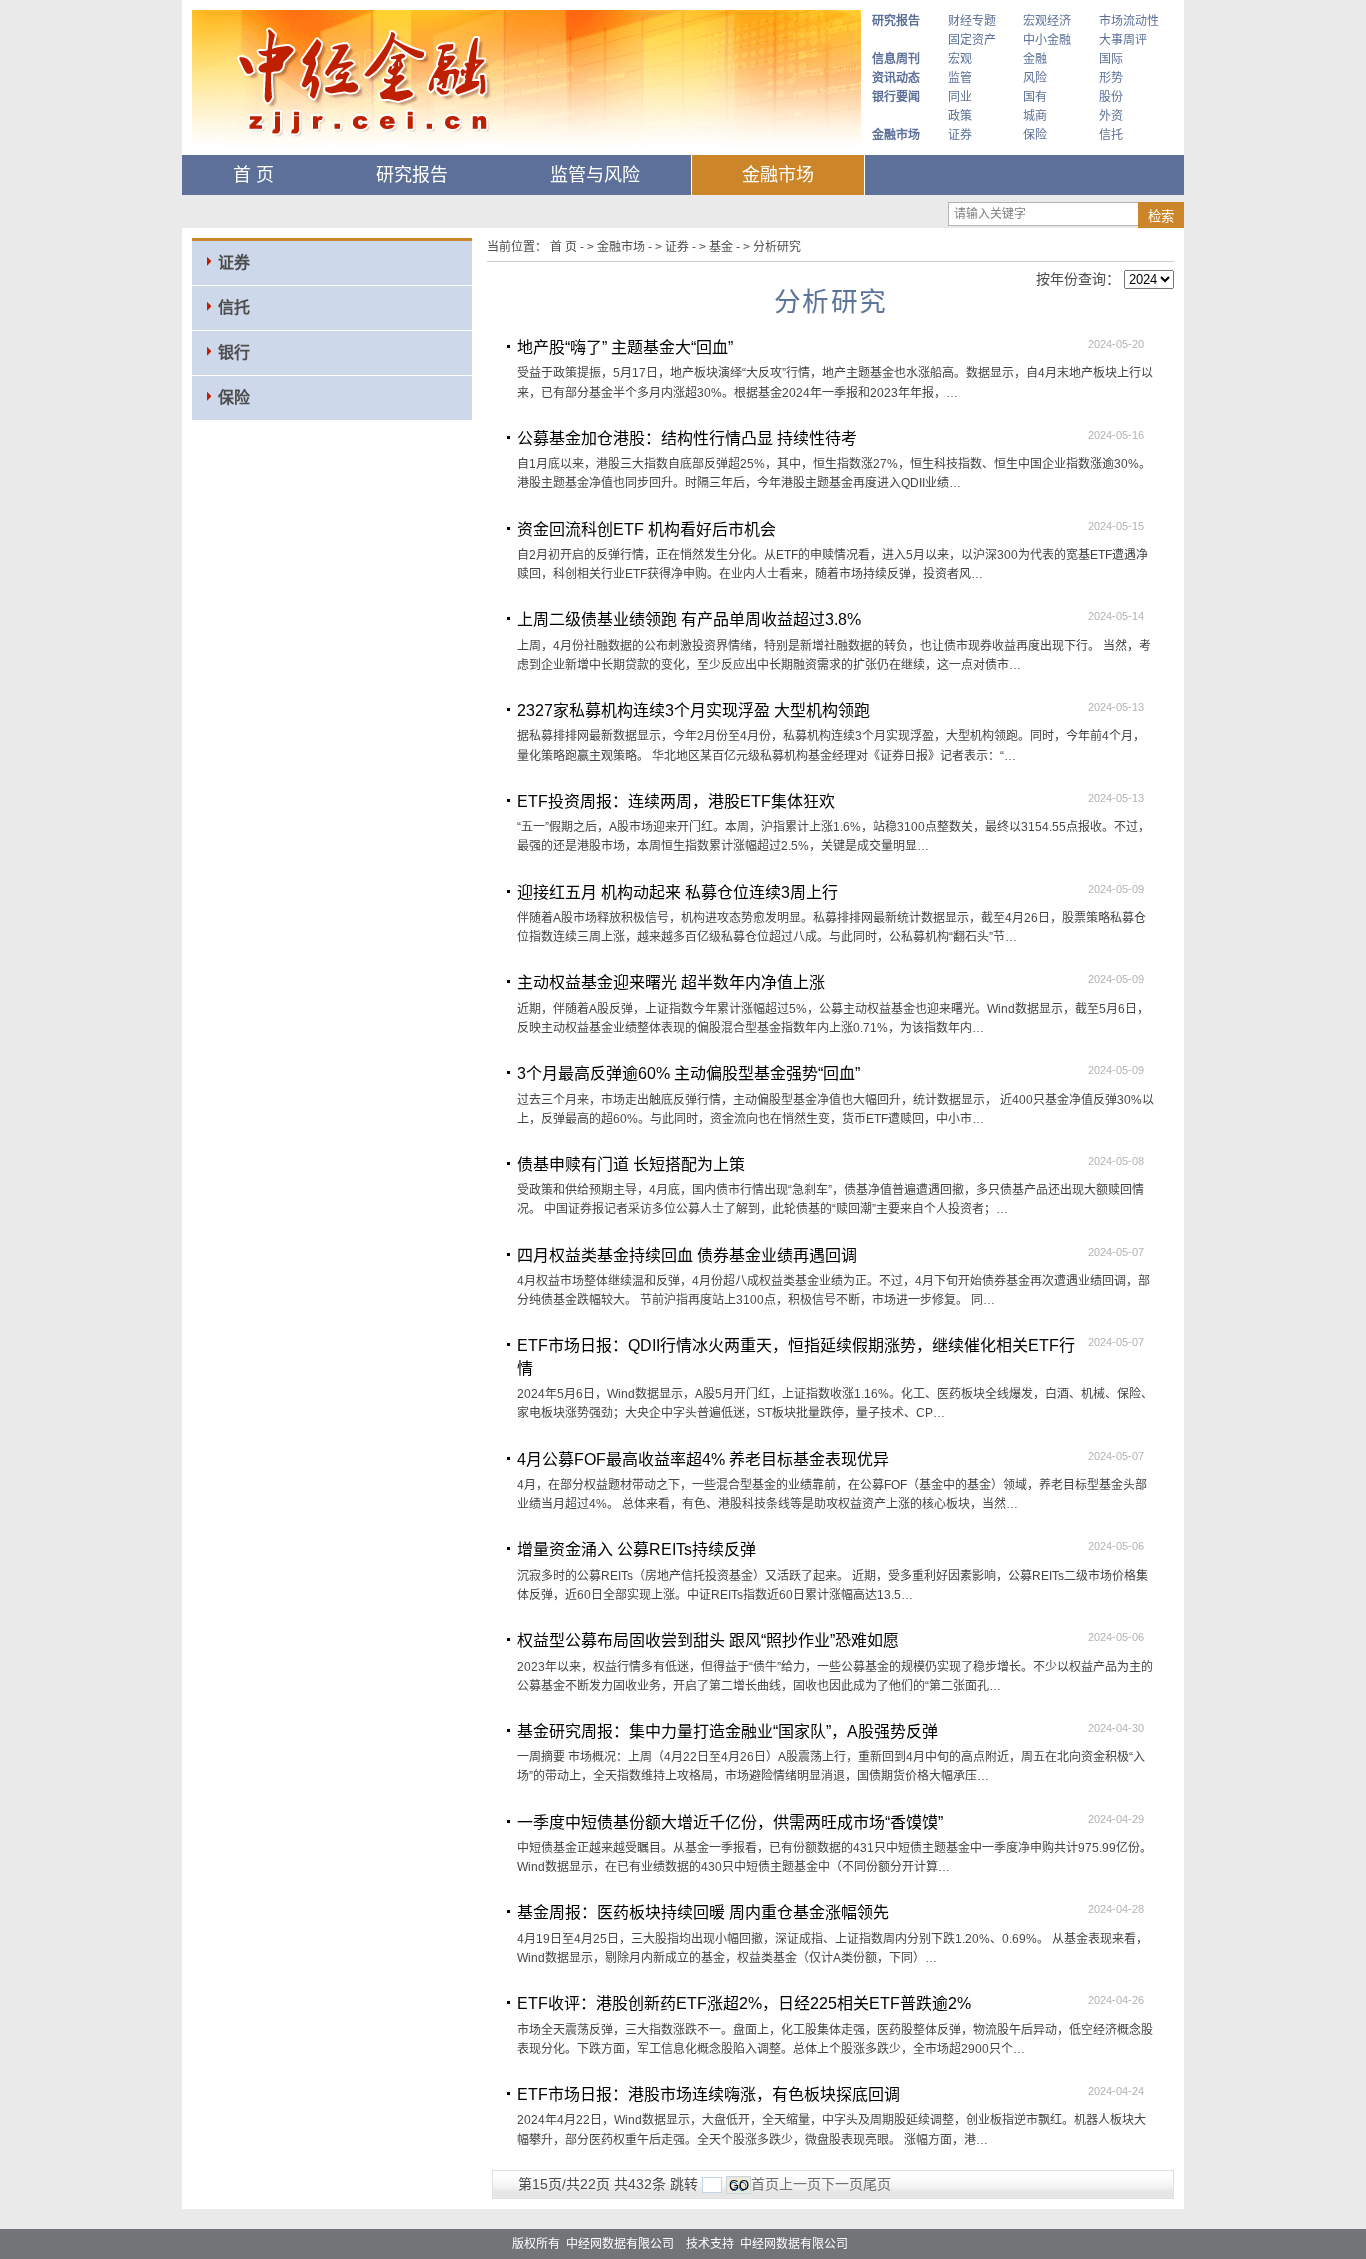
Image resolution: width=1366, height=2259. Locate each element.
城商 (1035, 116)
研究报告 (896, 21)
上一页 (800, 2184)
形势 (1111, 78)
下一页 (842, 2184)
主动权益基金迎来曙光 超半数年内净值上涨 (671, 982)
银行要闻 (896, 97)
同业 (960, 97)
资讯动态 (896, 78)
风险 (1035, 78)
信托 (1111, 135)
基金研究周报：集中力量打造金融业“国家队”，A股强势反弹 (727, 1731)
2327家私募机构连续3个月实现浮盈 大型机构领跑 (693, 710)
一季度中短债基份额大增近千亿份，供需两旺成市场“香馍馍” (730, 1822)
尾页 (877, 2184)
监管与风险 (595, 175)
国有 (1035, 97)
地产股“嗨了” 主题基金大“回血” (625, 347)
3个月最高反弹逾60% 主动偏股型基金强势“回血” (688, 1073)
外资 (1111, 116)
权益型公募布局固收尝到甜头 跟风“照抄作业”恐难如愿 (708, 1640)
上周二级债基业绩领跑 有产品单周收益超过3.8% (689, 619)
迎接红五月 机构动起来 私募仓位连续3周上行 (677, 892)
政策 (960, 116)
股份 (1111, 97)
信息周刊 (896, 59)
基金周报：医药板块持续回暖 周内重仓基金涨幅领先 (703, 1912)
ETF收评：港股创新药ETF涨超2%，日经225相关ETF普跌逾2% (744, 2003)
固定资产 (972, 40)
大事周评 (1123, 40)
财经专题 (972, 21)
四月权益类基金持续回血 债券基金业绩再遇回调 (687, 1255)
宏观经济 (1047, 21)
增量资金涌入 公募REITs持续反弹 (636, 1549)
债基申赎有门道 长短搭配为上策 (631, 1164)
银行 (234, 352)
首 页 (253, 175)
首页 (765, 2184)
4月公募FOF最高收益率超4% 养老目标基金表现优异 (703, 1459)
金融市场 (896, 135)
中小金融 (1047, 40)
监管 (960, 78)
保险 (1035, 135)
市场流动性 (1129, 21)
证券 (960, 135)
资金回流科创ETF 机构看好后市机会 (646, 529)
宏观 (960, 59)
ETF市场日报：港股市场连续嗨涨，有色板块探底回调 (708, 2094)
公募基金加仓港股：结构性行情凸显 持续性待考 (687, 438)
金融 (1035, 59)
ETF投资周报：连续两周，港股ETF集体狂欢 (676, 801)
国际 (1111, 59)
